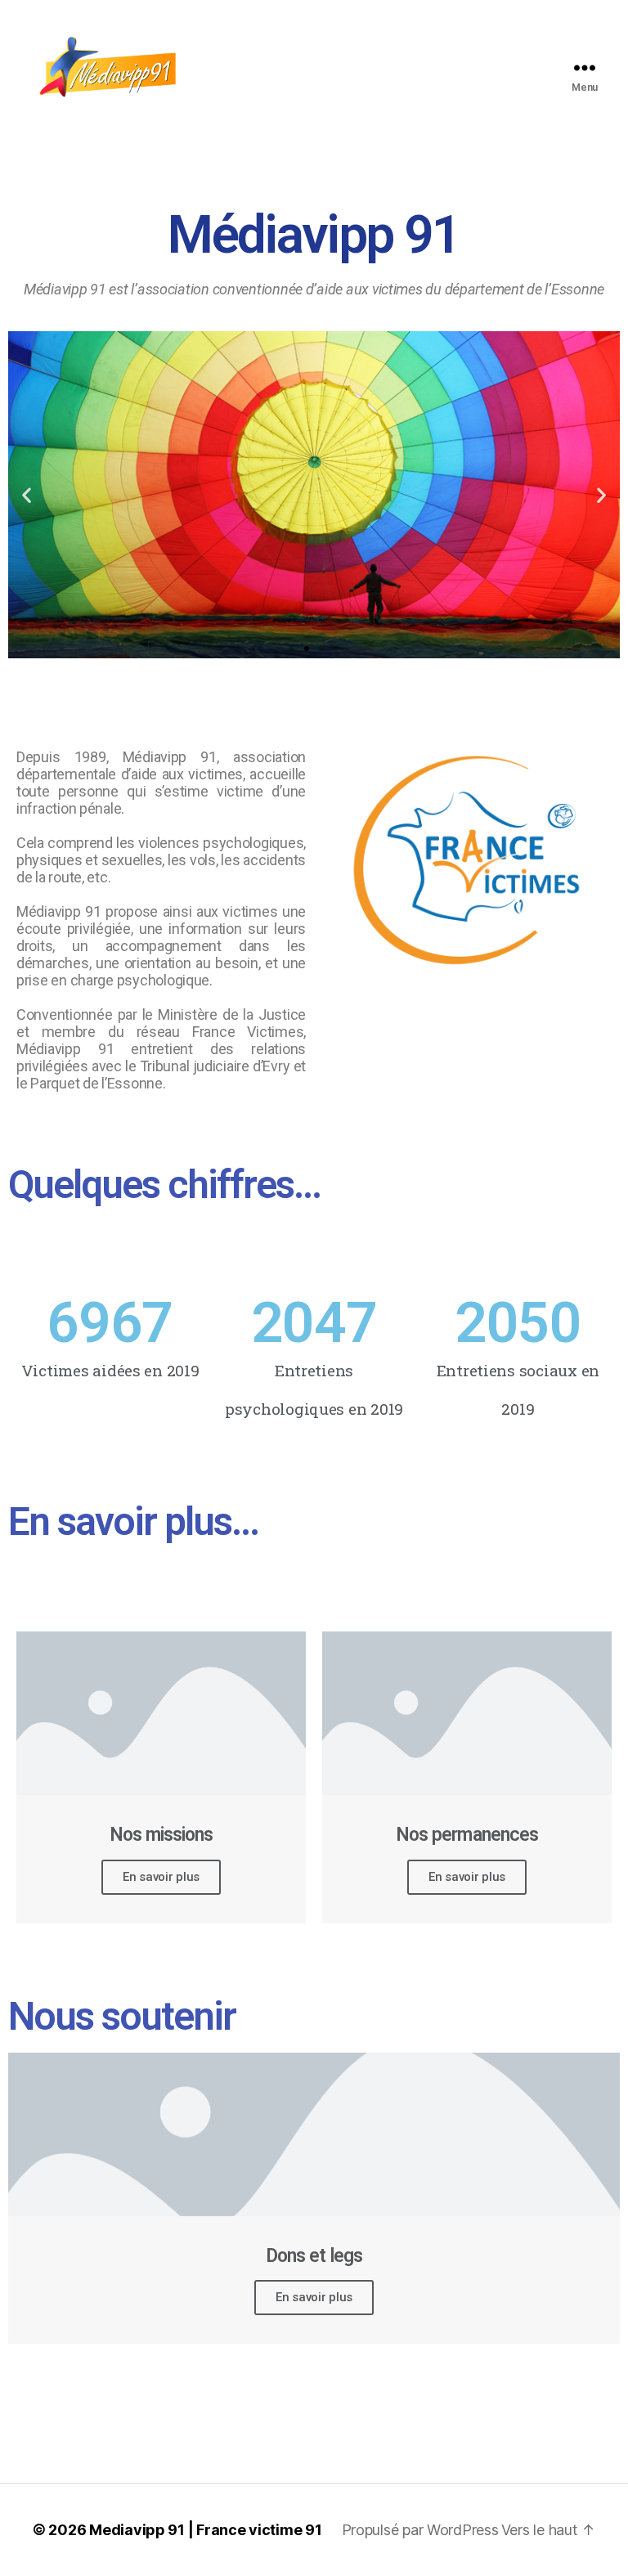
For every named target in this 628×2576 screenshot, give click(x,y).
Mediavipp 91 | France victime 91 (205, 2530)
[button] (292, 648)
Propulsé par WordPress (420, 2530)
